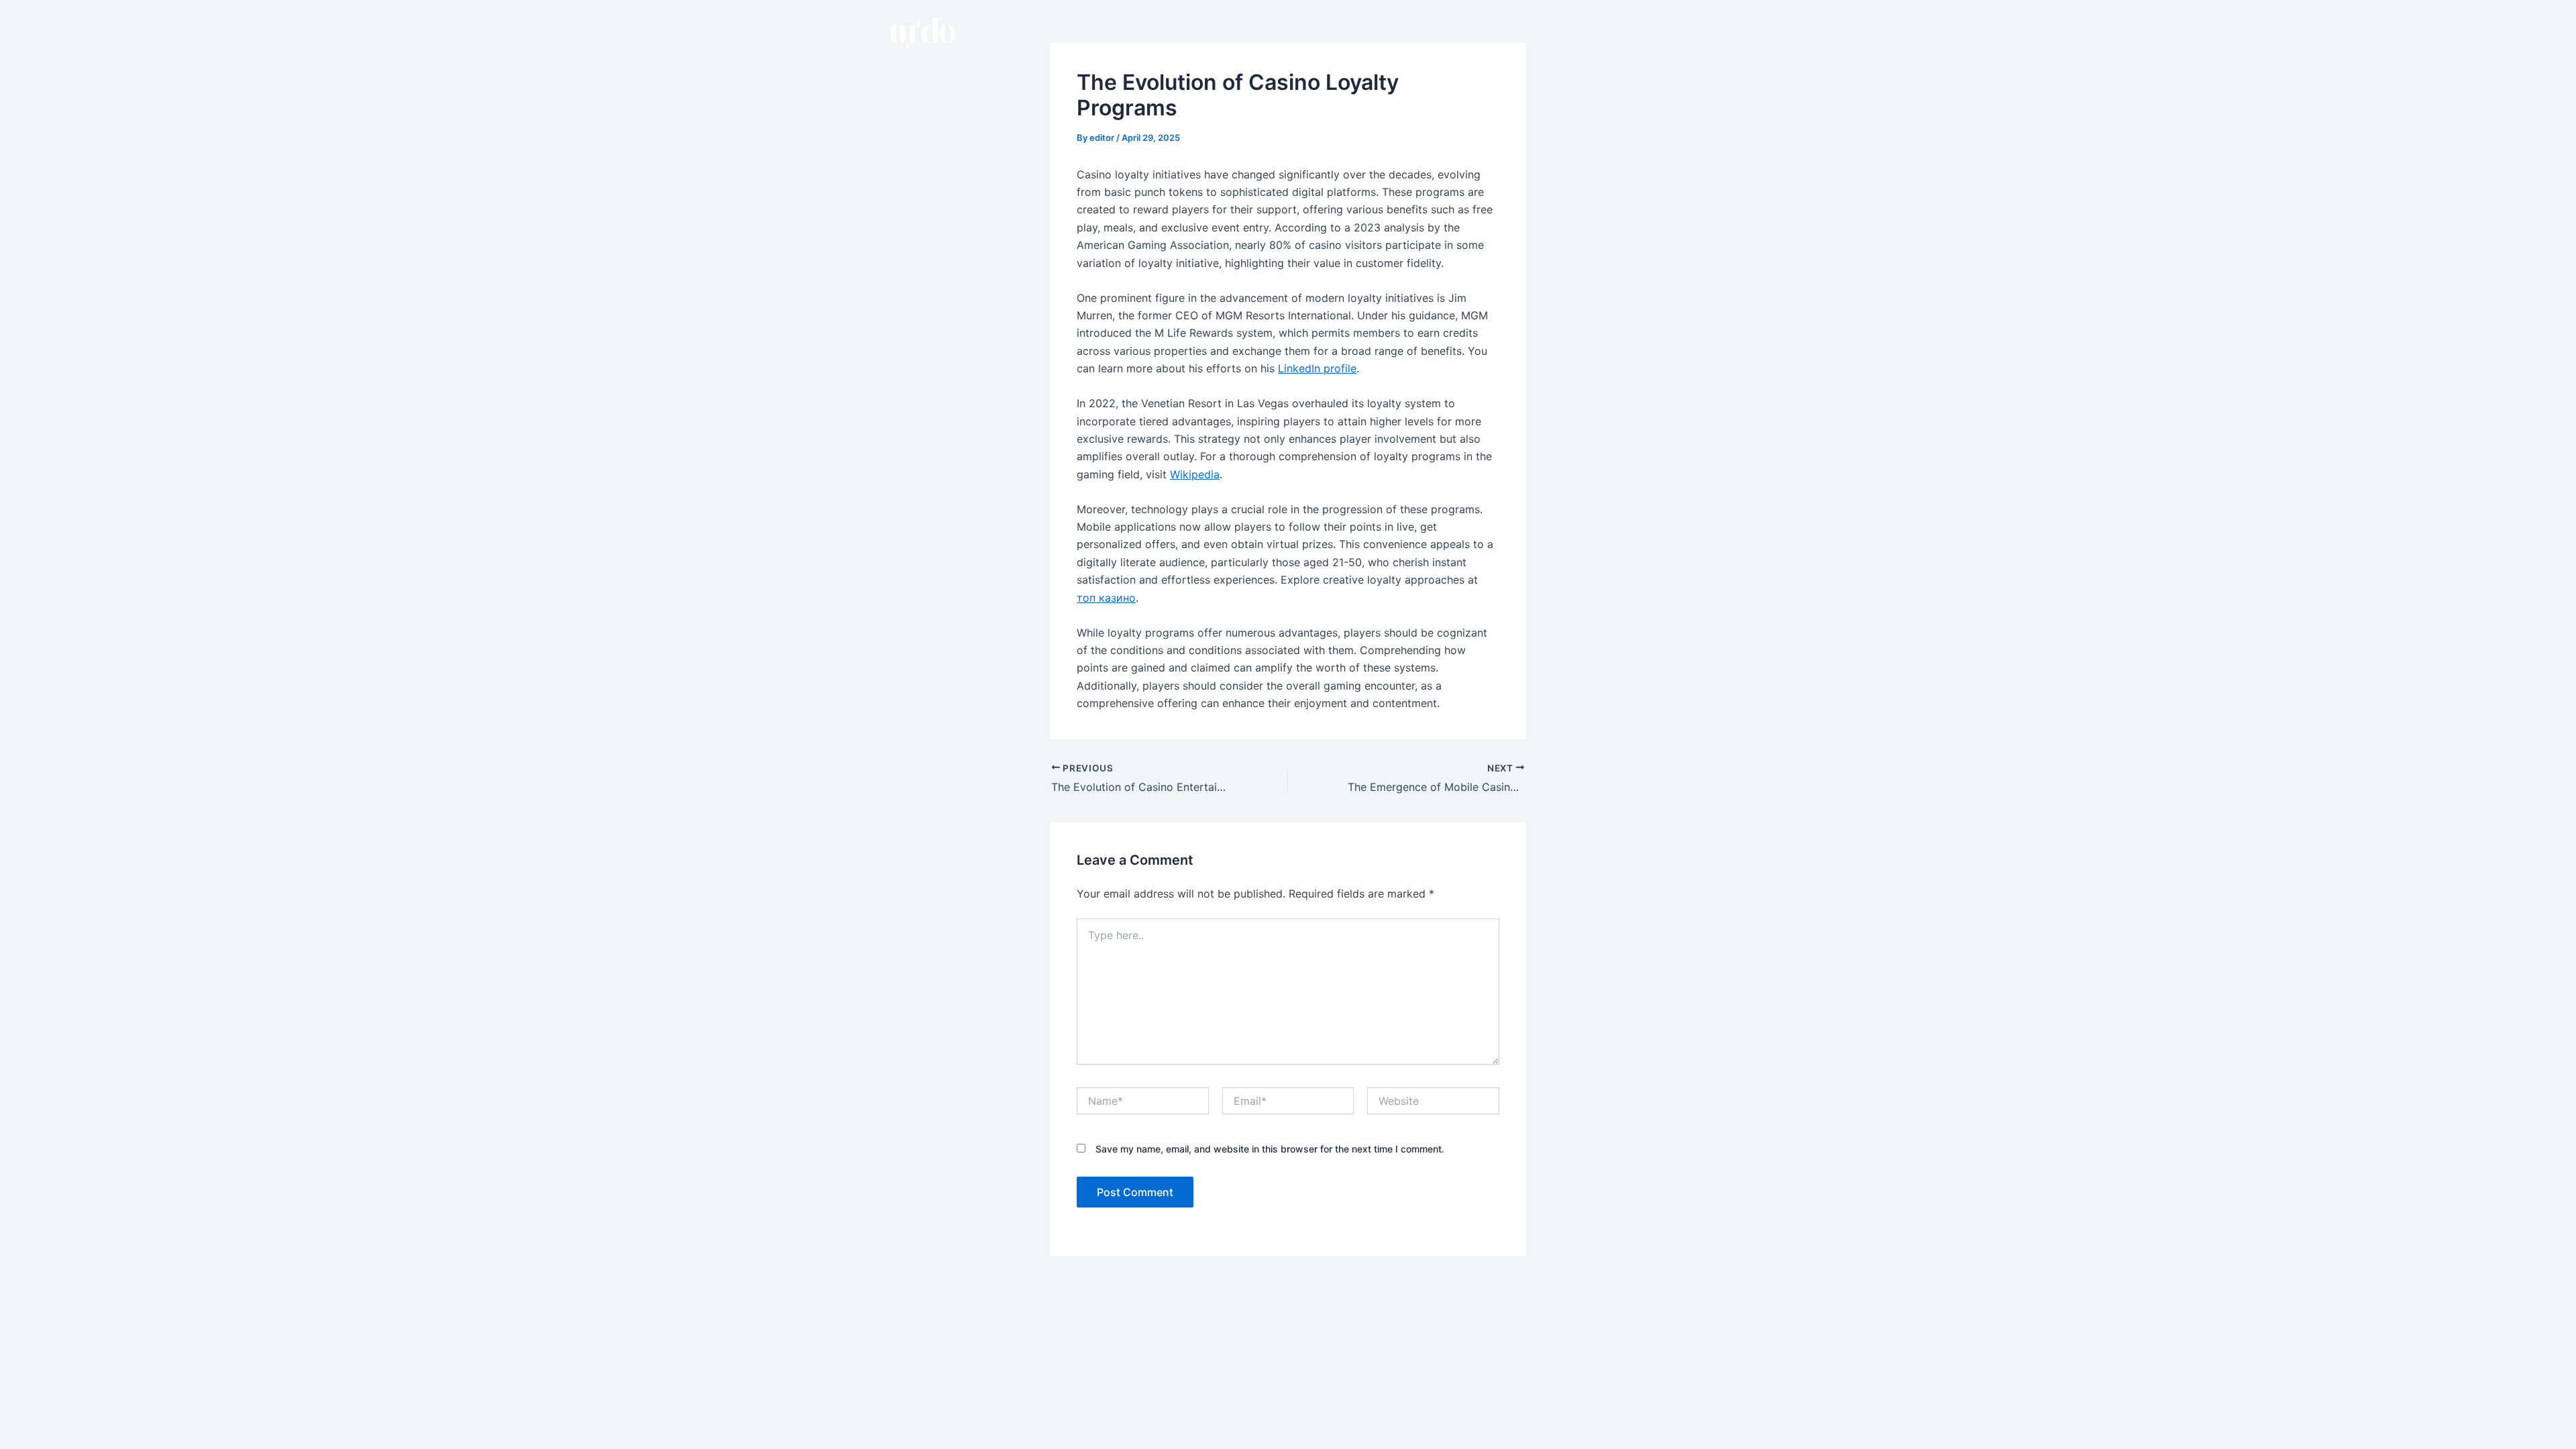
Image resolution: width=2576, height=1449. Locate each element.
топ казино (1106, 598)
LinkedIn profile (1317, 368)
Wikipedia (1195, 474)
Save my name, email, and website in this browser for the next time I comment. (1270, 1149)
